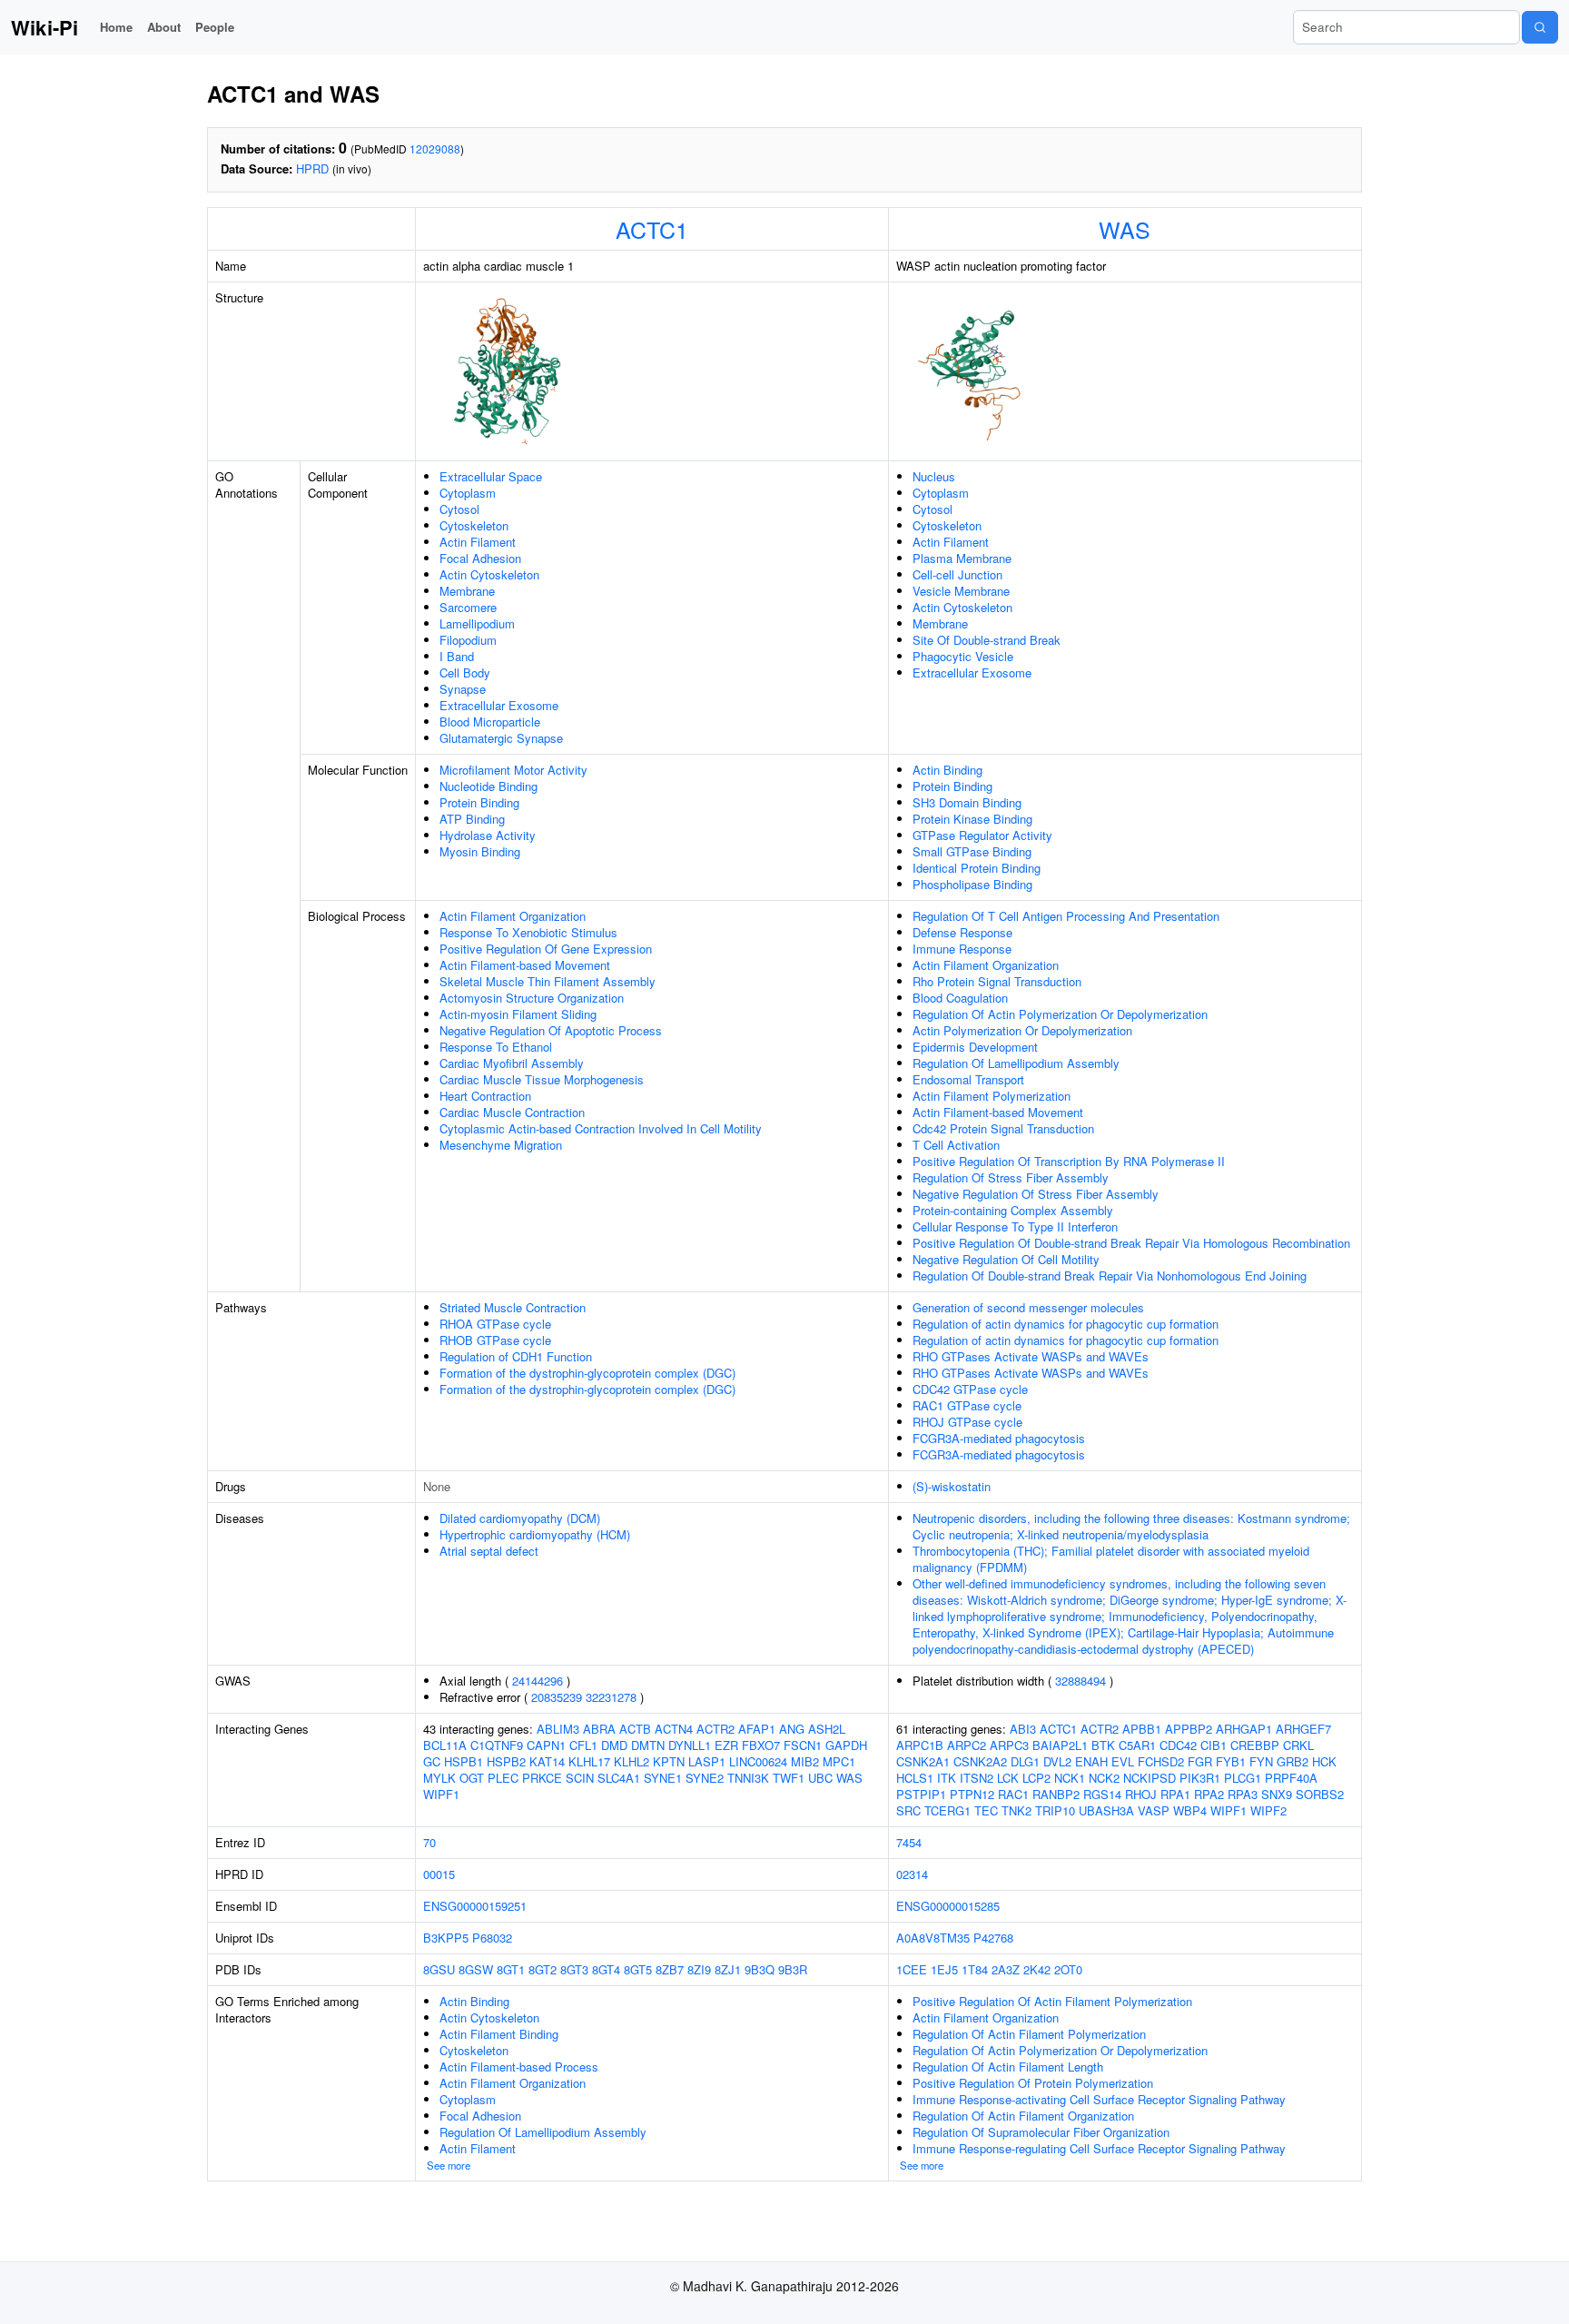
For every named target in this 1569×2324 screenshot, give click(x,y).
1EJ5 (944, 1969)
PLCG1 (1243, 1778)
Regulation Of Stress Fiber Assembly (1011, 1177)
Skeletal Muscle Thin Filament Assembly (548, 981)
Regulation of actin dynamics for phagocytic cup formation (1066, 1324)
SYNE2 (705, 1778)
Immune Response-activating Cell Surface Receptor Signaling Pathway (1099, 2099)
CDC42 (1178, 1745)
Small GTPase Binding (972, 851)
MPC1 (839, 1761)
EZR (726, 1745)
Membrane (467, 591)
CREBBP (1255, 1745)
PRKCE (542, 1778)
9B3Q (760, 1969)
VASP (1154, 1810)
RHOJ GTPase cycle (967, 1422)
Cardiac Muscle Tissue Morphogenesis (542, 1079)
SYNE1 (663, 1778)
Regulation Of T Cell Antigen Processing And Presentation (1066, 916)
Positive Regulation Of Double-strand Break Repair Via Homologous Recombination (1131, 1243)
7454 (909, 1842)
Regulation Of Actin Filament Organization (1023, 2116)
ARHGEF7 (1303, 1729)
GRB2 (1293, 1761)
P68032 (492, 1938)
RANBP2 (1056, 1794)
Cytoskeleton (474, 525)
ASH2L (827, 1729)
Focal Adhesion (480, 558)
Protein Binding (479, 802)
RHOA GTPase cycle (495, 1324)
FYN (1261, 1761)
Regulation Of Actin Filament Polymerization (1029, 2034)
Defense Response (962, 932)
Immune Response (962, 949)
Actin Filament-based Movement (525, 965)
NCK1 (1070, 1778)
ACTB (635, 1729)
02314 (912, 1874)
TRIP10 (1055, 1810)
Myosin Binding (480, 851)
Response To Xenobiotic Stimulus (528, 932)
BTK (1103, 1745)
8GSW (476, 1969)
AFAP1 (757, 1729)
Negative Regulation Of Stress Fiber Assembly (1036, 1194)
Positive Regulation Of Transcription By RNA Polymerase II (1069, 1161)
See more (449, 2165)
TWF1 (789, 1778)
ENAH (1091, 1761)
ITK (947, 1778)
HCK (1324, 1761)
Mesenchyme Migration (501, 1145)
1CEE (912, 1969)
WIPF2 (1268, 1810)
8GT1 (511, 1969)
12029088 (435, 148)
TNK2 (1016, 1810)
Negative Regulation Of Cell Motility (1006, 1259)
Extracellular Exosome (499, 705)
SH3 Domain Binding (967, 802)
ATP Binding (472, 819)
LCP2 (1036, 1778)
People (215, 27)
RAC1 (1013, 1794)
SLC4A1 (619, 1778)
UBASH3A (1106, 1810)
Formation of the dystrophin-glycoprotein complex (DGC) (587, 1373)
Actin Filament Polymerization (992, 1096)
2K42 (1037, 1969)
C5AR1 (1137, 1745)
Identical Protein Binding (977, 868)
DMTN (648, 1745)
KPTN (669, 1761)
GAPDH (846, 1745)
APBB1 (1142, 1729)
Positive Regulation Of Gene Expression (546, 949)
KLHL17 (589, 1761)
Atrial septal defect (489, 1551)
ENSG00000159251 (475, 1906)
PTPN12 (972, 1794)
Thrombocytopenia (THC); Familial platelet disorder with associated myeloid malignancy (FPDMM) (1111, 1559)
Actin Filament (478, 542)
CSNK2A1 (923, 1761)
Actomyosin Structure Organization (532, 998)
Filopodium (468, 640)
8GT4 (606, 1969)
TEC (986, 1810)
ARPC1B (920, 1745)
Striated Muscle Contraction (513, 1307)
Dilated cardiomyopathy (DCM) (520, 1518)
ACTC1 (652, 229)
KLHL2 (632, 1761)
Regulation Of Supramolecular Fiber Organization (1041, 2132)
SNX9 (1277, 1794)
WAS (1125, 229)
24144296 (538, 1681)
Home (116, 27)
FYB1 (1231, 1761)
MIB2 (805, 1761)
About (164, 27)
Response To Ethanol (496, 1047)
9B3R (793, 1969)
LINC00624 (758, 1761)
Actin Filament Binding (499, 2034)
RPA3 (1243, 1794)
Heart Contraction (485, 1096)
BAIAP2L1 (1060, 1745)
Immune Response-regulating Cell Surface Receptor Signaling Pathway (1099, 2148)
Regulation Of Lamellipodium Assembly (1016, 1063)
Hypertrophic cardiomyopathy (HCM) (535, 1534)
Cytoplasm (468, 493)
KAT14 (547, 1761)
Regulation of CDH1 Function (516, 1356)
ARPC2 (967, 1745)
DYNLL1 (690, 1745)
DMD (614, 1745)
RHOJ (1141, 1794)
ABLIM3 (558, 1729)
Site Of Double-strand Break (987, 640)
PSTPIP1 (921, 1794)
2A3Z (1006, 1969)
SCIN (580, 1778)
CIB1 (1214, 1745)
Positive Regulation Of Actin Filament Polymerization (1052, 2001)
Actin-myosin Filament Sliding (518, 1014)
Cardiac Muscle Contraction (512, 1112)
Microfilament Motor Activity (513, 770)
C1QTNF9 (497, 1745)
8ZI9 (699, 1969)
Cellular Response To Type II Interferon (1015, 1226)
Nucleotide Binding (488, 786)
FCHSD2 (1161, 1761)
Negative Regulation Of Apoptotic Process (551, 1030)
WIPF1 (441, 1794)
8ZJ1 (728, 1969)
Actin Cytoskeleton (489, 574)
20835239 (557, 1697)
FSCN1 (803, 1745)
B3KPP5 (446, 1938)
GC (432, 1761)
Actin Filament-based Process (519, 2067)
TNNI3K (748, 1778)
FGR (1200, 1761)
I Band (457, 656)
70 (429, 1842)
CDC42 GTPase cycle (970, 1389)
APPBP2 (1189, 1729)
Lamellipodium (477, 623)
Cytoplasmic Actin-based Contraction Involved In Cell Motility (601, 1128)
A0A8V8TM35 (933, 1938)
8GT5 (638, 1969)
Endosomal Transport (968, 1079)
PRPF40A (1291, 1778)
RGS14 (1102, 1794)
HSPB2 (506, 1761)
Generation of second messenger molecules (1028, 1307)
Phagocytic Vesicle (963, 656)
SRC (908, 1810)
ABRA (599, 1729)
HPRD (312, 168)
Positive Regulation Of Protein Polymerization (1033, 2083)
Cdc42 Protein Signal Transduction (1003, 1128)
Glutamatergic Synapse (501, 738)
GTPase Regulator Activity (982, 835)
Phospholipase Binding (972, 884)
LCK (1008, 1778)
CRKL (1298, 1745)
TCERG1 (947, 1810)
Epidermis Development (975, 1047)
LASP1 (707, 1761)
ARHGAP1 (1244, 1729)
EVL (1123, 1761)
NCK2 (1104, 1778)
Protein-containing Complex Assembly (1013, 1210)
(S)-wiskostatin (952, 1486)
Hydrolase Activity (488, 835)
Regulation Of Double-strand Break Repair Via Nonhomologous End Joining (1110, 1276)
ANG (792, 1729)
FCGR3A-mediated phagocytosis (999, 1438)
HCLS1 (915, 1778)
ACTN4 (674, 1729)
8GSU (439, 1969)
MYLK (439, 1778)
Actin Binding (947, 770)
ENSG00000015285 (948, 1906)
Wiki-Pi (44, 27)
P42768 (993, 1938)
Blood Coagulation (960, 998)
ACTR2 (715, 1729)
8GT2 (543, 1969)
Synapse (463, 689)
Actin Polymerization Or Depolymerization (1022, 1030)
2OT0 (1068, 1969)
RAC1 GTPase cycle (967, 1405)
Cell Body (465, 672)
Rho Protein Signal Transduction (997, 981)
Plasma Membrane (962, 558)
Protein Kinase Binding (972, 819)
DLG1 (1025, 1761)
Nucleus (934, 476)
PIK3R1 (1200, 1778)
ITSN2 (977, 1778)
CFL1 (583, 1745)
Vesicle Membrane (961, 591)
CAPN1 (546, 1745)
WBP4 (1190, 1810)
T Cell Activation (956, 1145)
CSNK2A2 (980, 1761)
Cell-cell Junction (957, 574)
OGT (472, 1778)
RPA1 (1175, 1794)
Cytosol (459, 509)
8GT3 (574, 1969)
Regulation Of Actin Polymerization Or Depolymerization (1060, 1014)
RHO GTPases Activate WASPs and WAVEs (1031, 1356)
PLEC (503, 1778)
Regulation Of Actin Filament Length (1008, 2067)
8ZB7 (670, 1969)
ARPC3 (1009, 1745)
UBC (820, 1778)
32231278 (611, 1697)
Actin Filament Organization (513, 916)
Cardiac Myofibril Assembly (512, 1063)
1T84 (975, 1969)
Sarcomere (468, 607)
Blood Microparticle (490, 722)
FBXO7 (761, 1745)
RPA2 (1209, 1794)
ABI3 (1023, 1729)
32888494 (1081, 1681)
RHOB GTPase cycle (495, 1340)
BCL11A (445, 1745)
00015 (439, 1874)
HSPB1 (464, 1761)
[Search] (1540, 27)
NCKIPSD (1150, 1778)
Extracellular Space (491, 476)
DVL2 (1057, 1761)
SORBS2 (1320, 1794)
